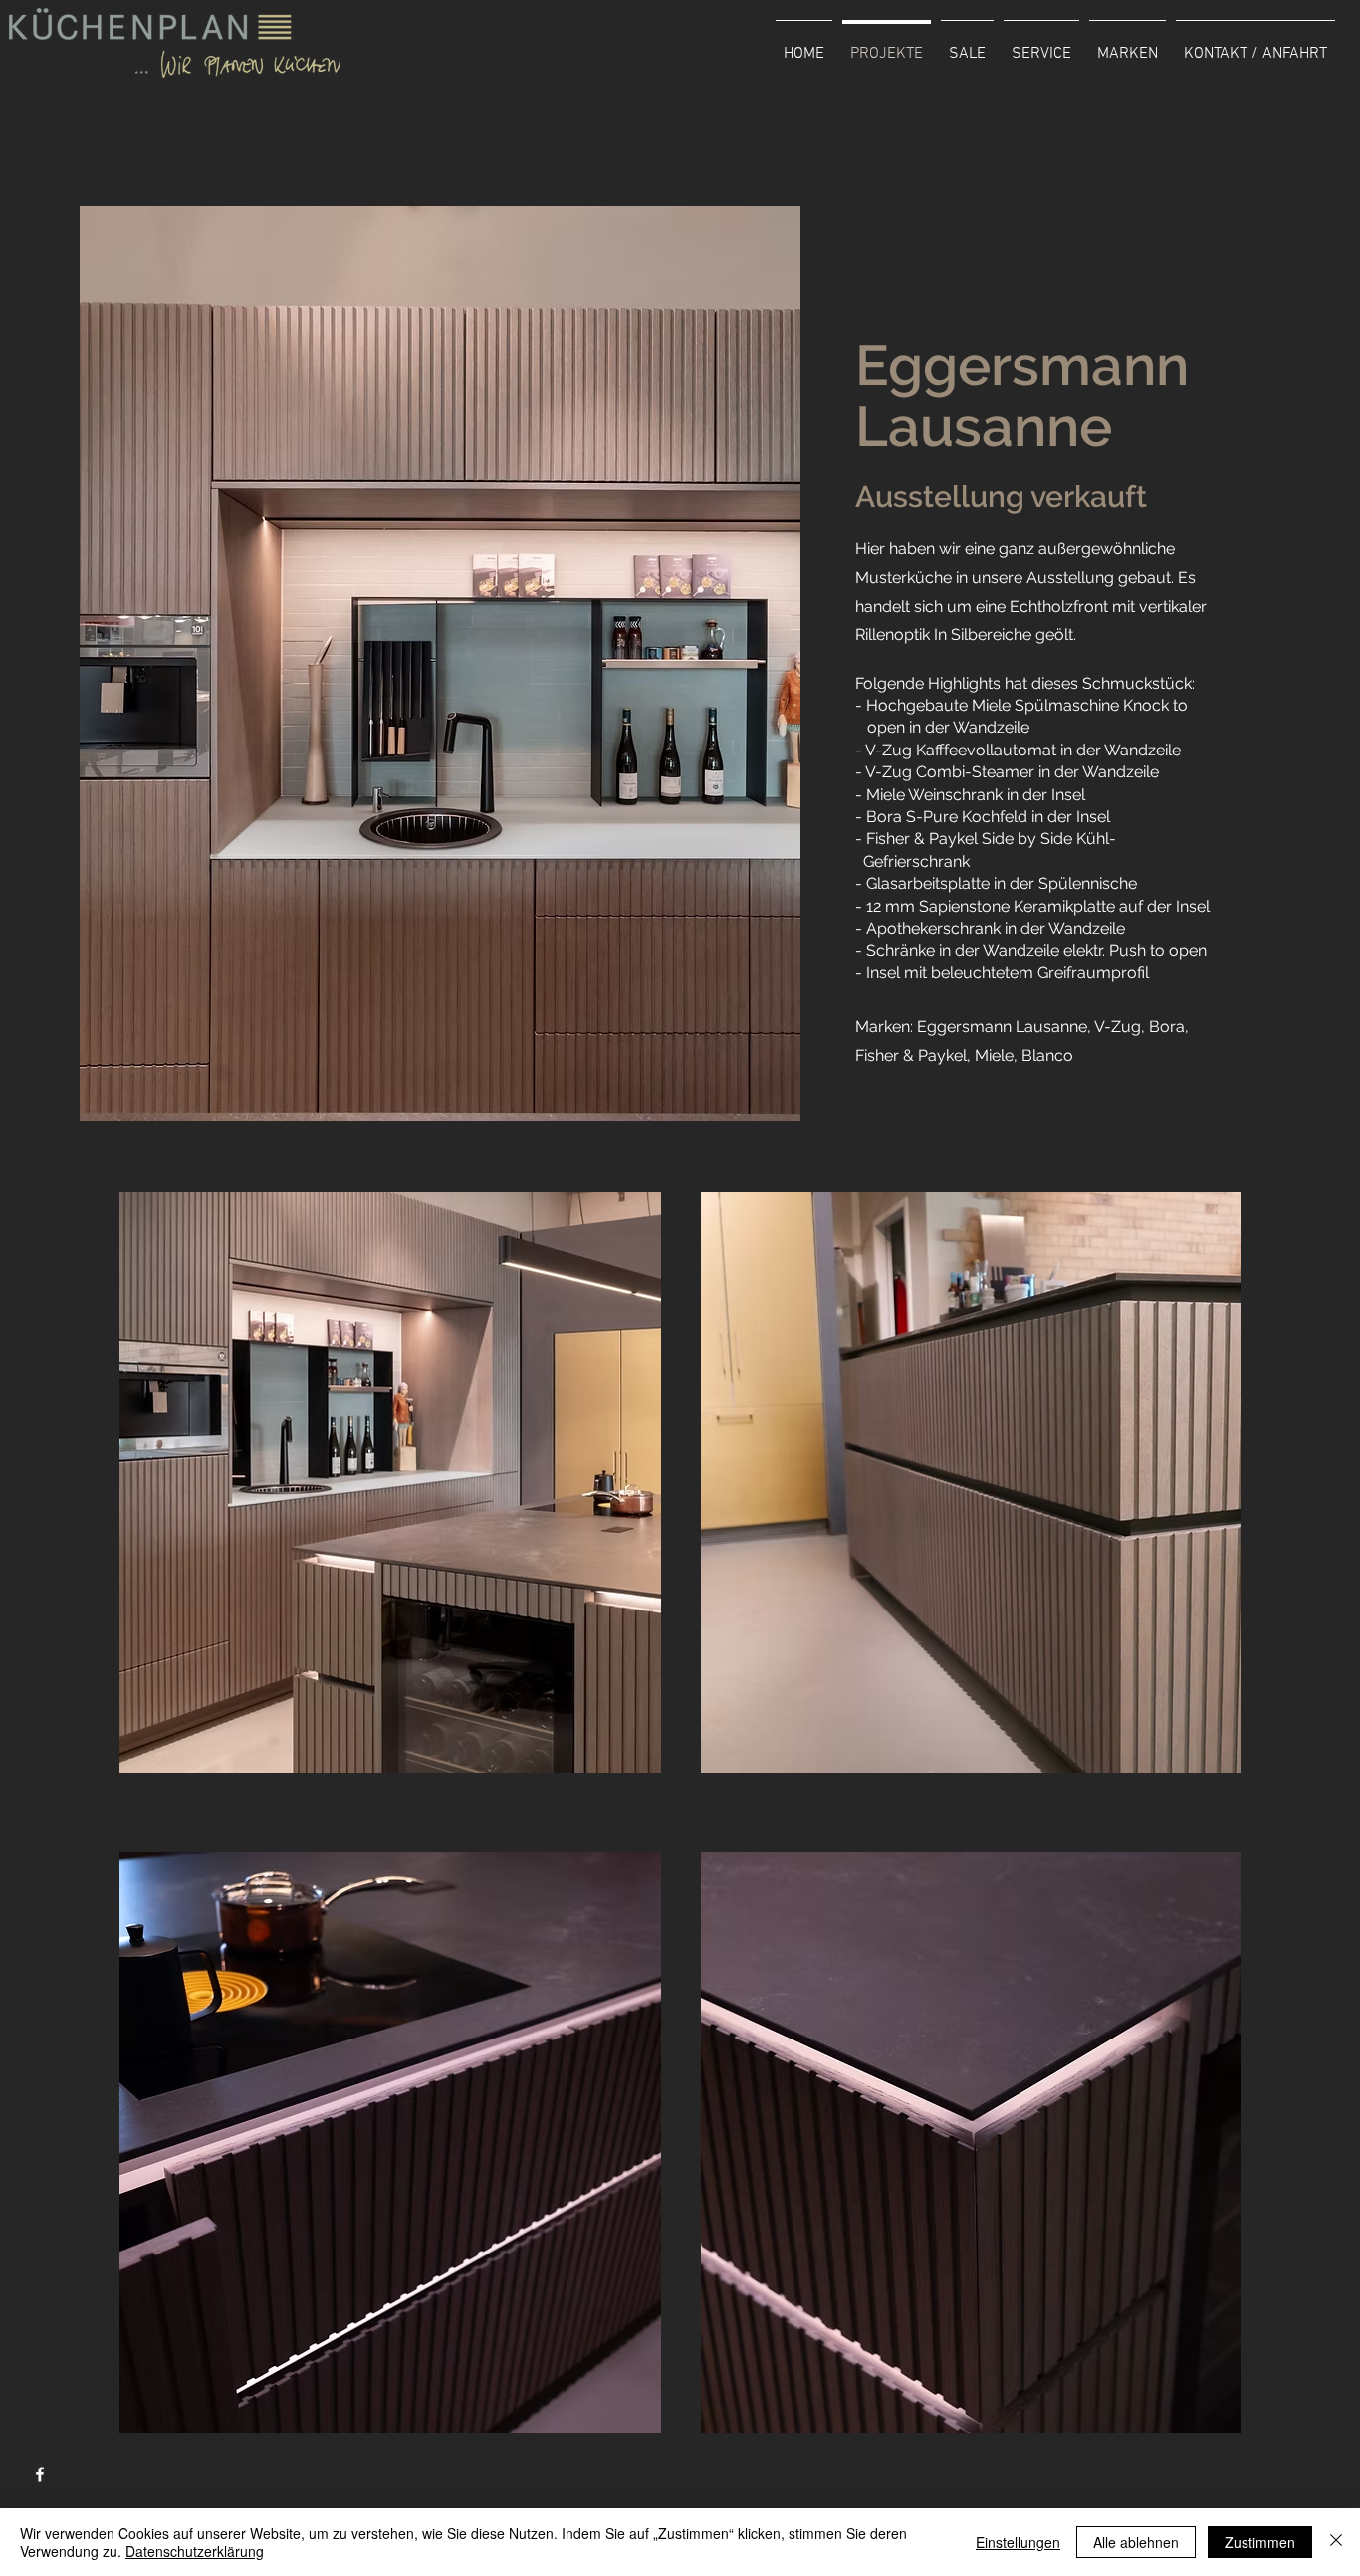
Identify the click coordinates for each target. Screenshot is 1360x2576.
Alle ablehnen (1136, 2542)
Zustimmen (1260, 2542)
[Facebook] (40, 2474)
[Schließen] (1336, 2542)
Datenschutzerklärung (195, 2551)
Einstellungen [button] (1018, 2542)
